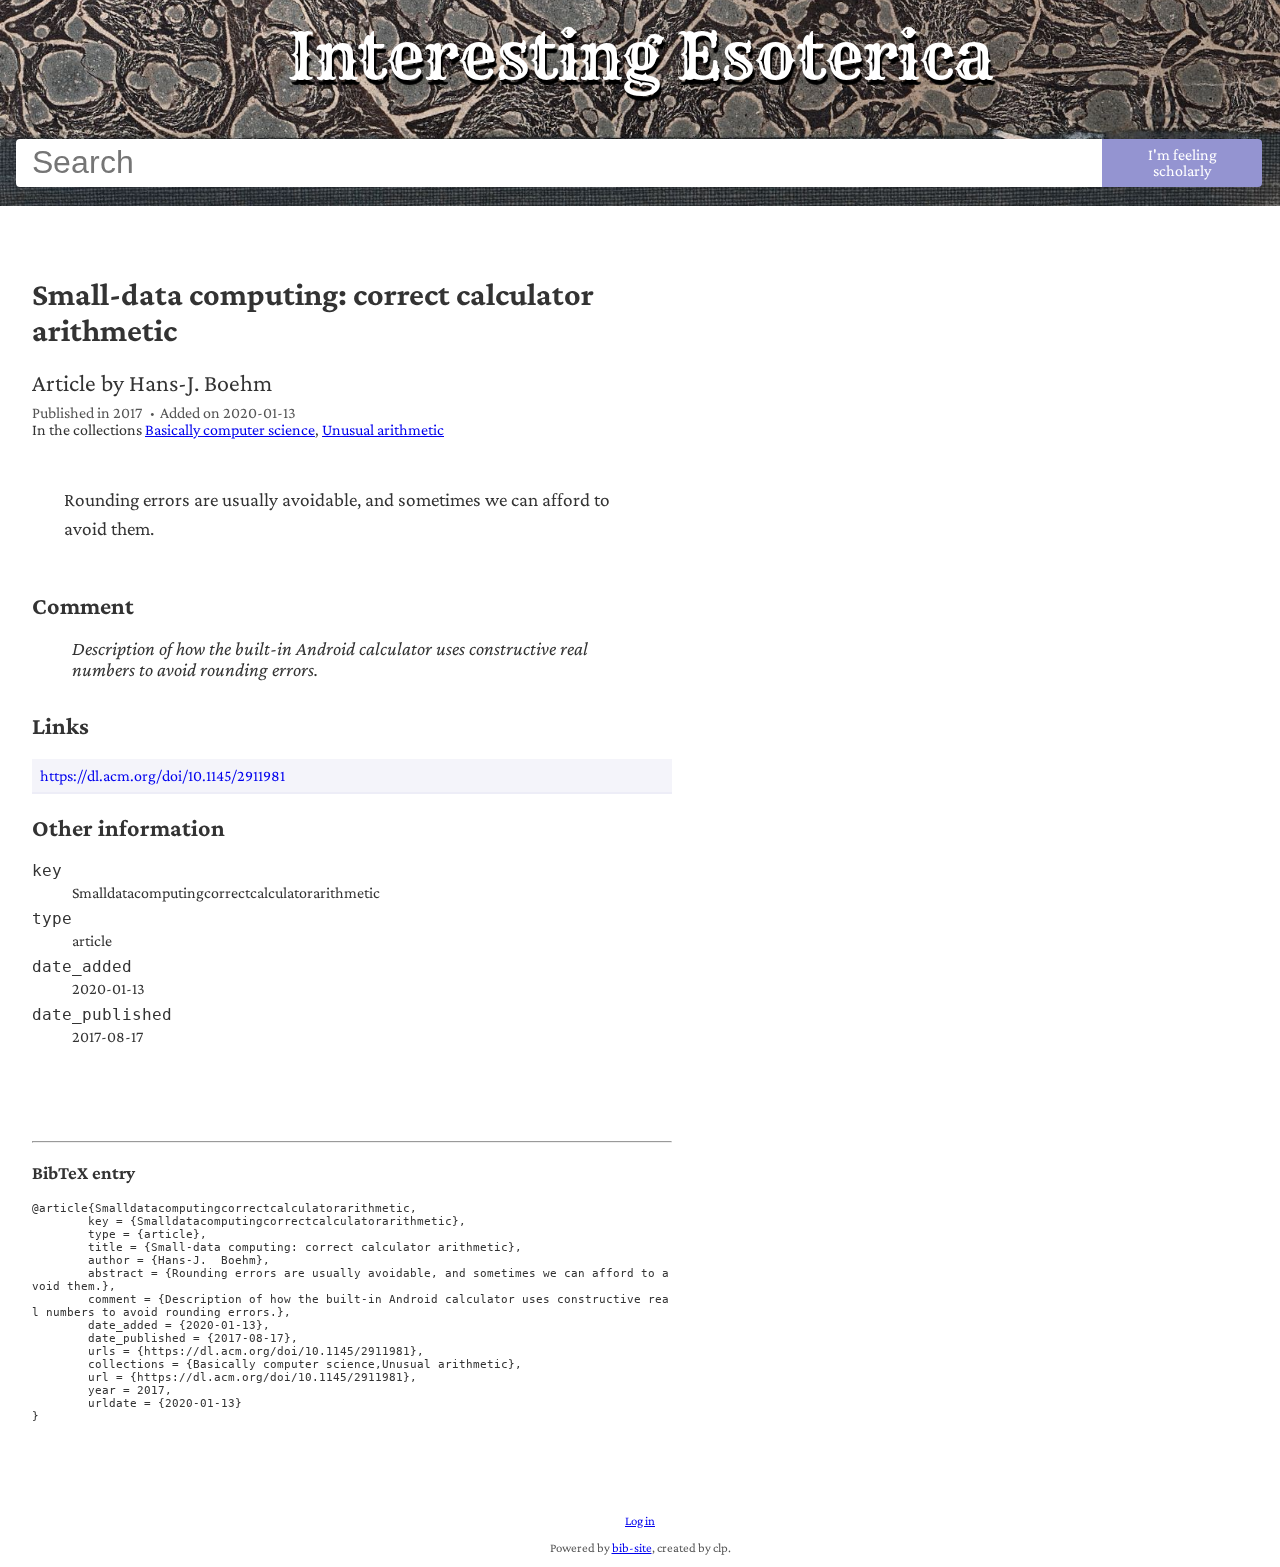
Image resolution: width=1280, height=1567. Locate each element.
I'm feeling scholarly (1182, 162)
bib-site (632, 1548)
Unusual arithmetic (383, 429)
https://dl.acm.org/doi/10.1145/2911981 (162, 775)
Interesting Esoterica (640, 56)
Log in (640, 1521)
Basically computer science (230, 429)
